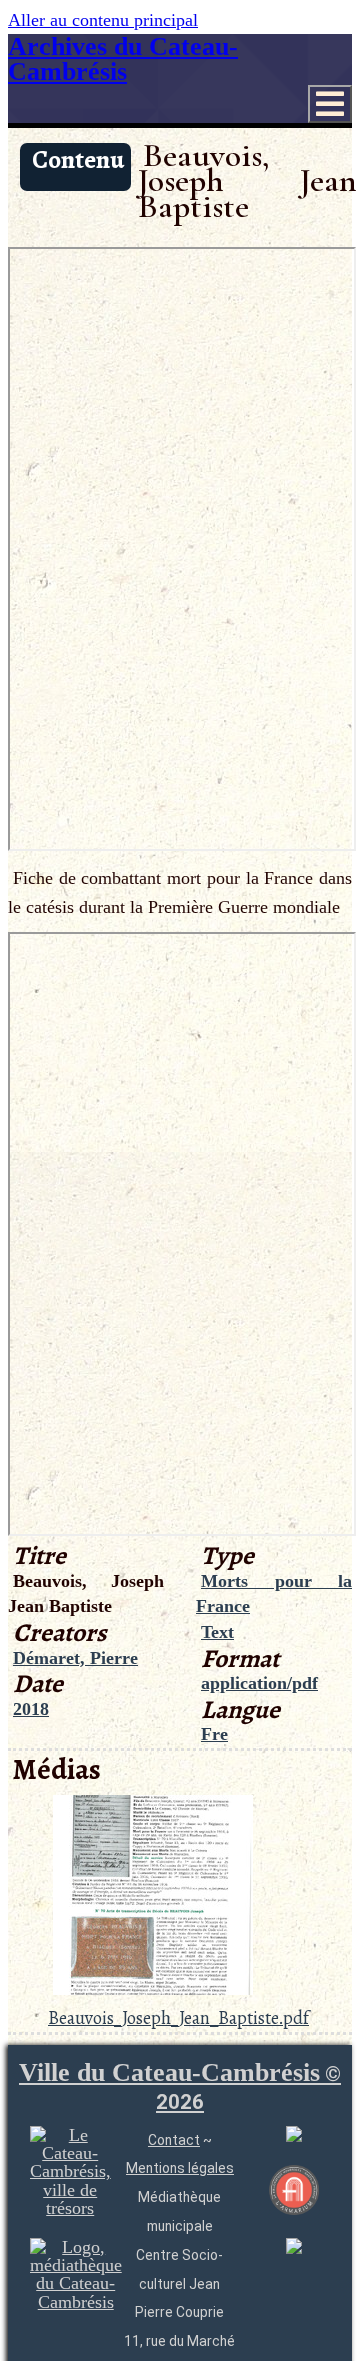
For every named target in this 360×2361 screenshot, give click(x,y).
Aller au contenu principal (103, 20)
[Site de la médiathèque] (76, 2302)
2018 (31, 1709)
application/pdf (259, 1683)
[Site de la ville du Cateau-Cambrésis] (70, 2208)
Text (217, 1632)
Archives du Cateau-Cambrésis (123, 59)
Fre (214, 1734)
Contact (174, 2140)
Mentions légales (180, 2168)
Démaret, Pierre (75, 1658)
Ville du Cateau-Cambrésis (180, 2086)
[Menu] (330, 104)
